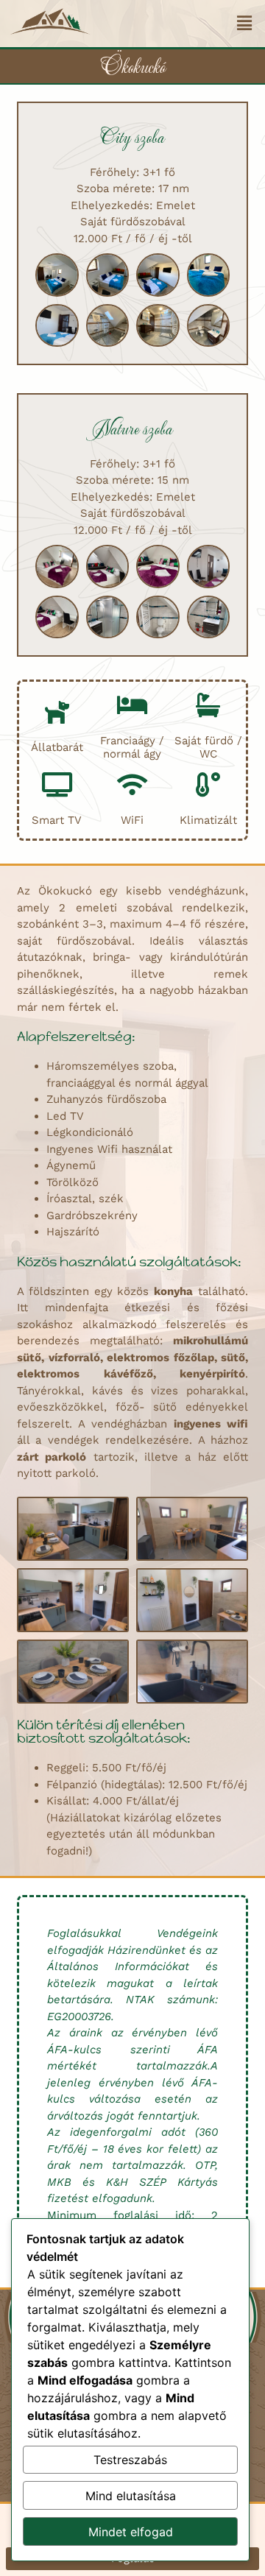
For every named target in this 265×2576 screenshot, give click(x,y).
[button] (244, 24)
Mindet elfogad (131, 2532)
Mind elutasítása (131, 2496)
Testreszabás (130, 2460)
